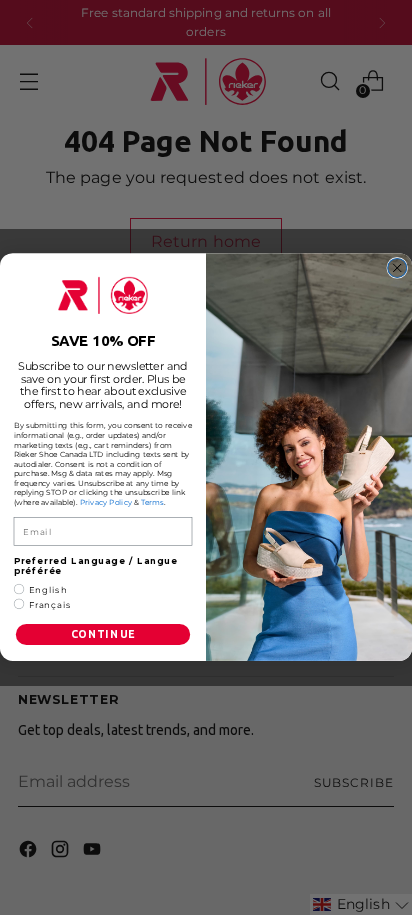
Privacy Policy (106, 503)
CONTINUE (103, 635)
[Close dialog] (397, 268)
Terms (152, 503)
